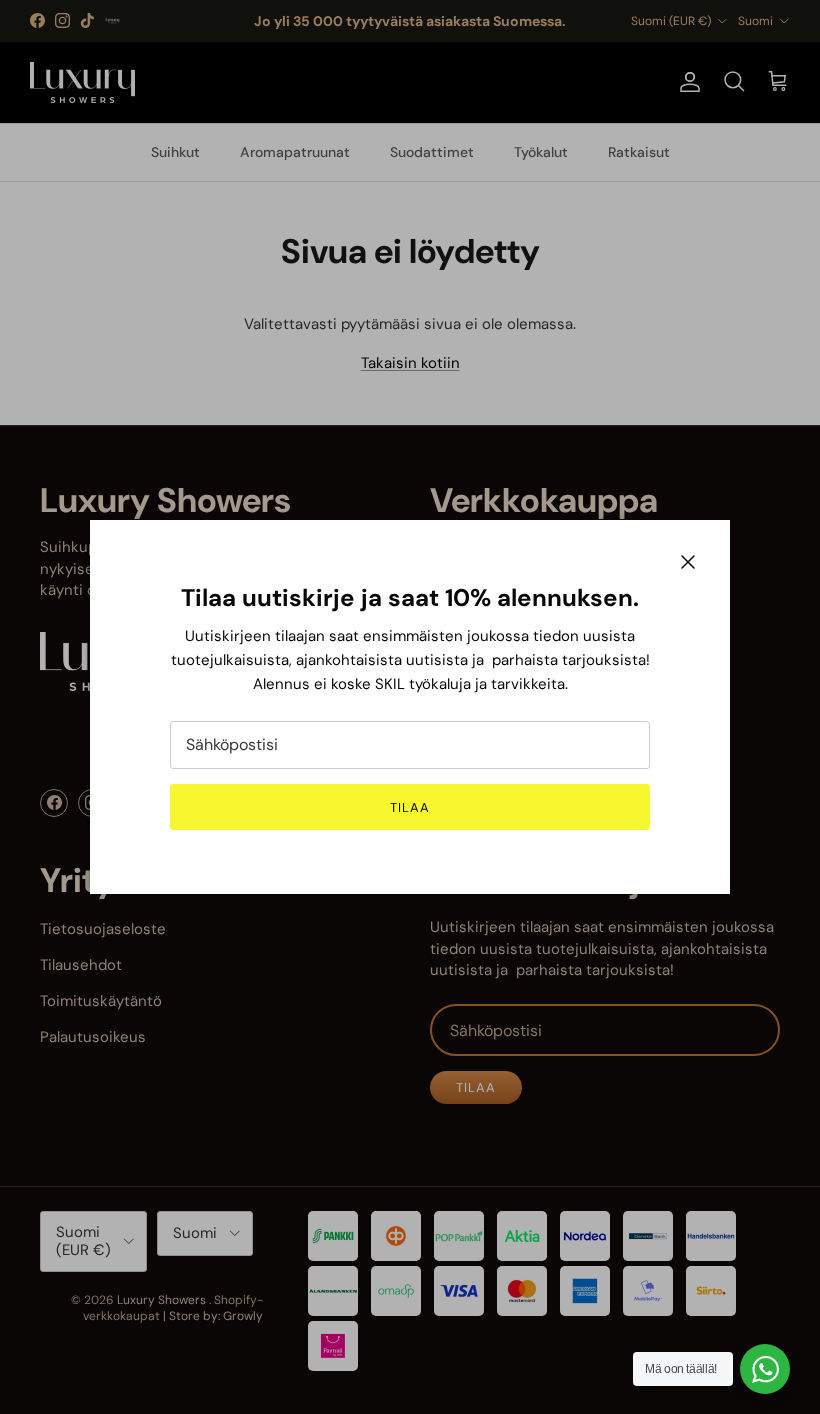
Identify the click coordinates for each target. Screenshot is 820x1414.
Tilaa (410, 807)
